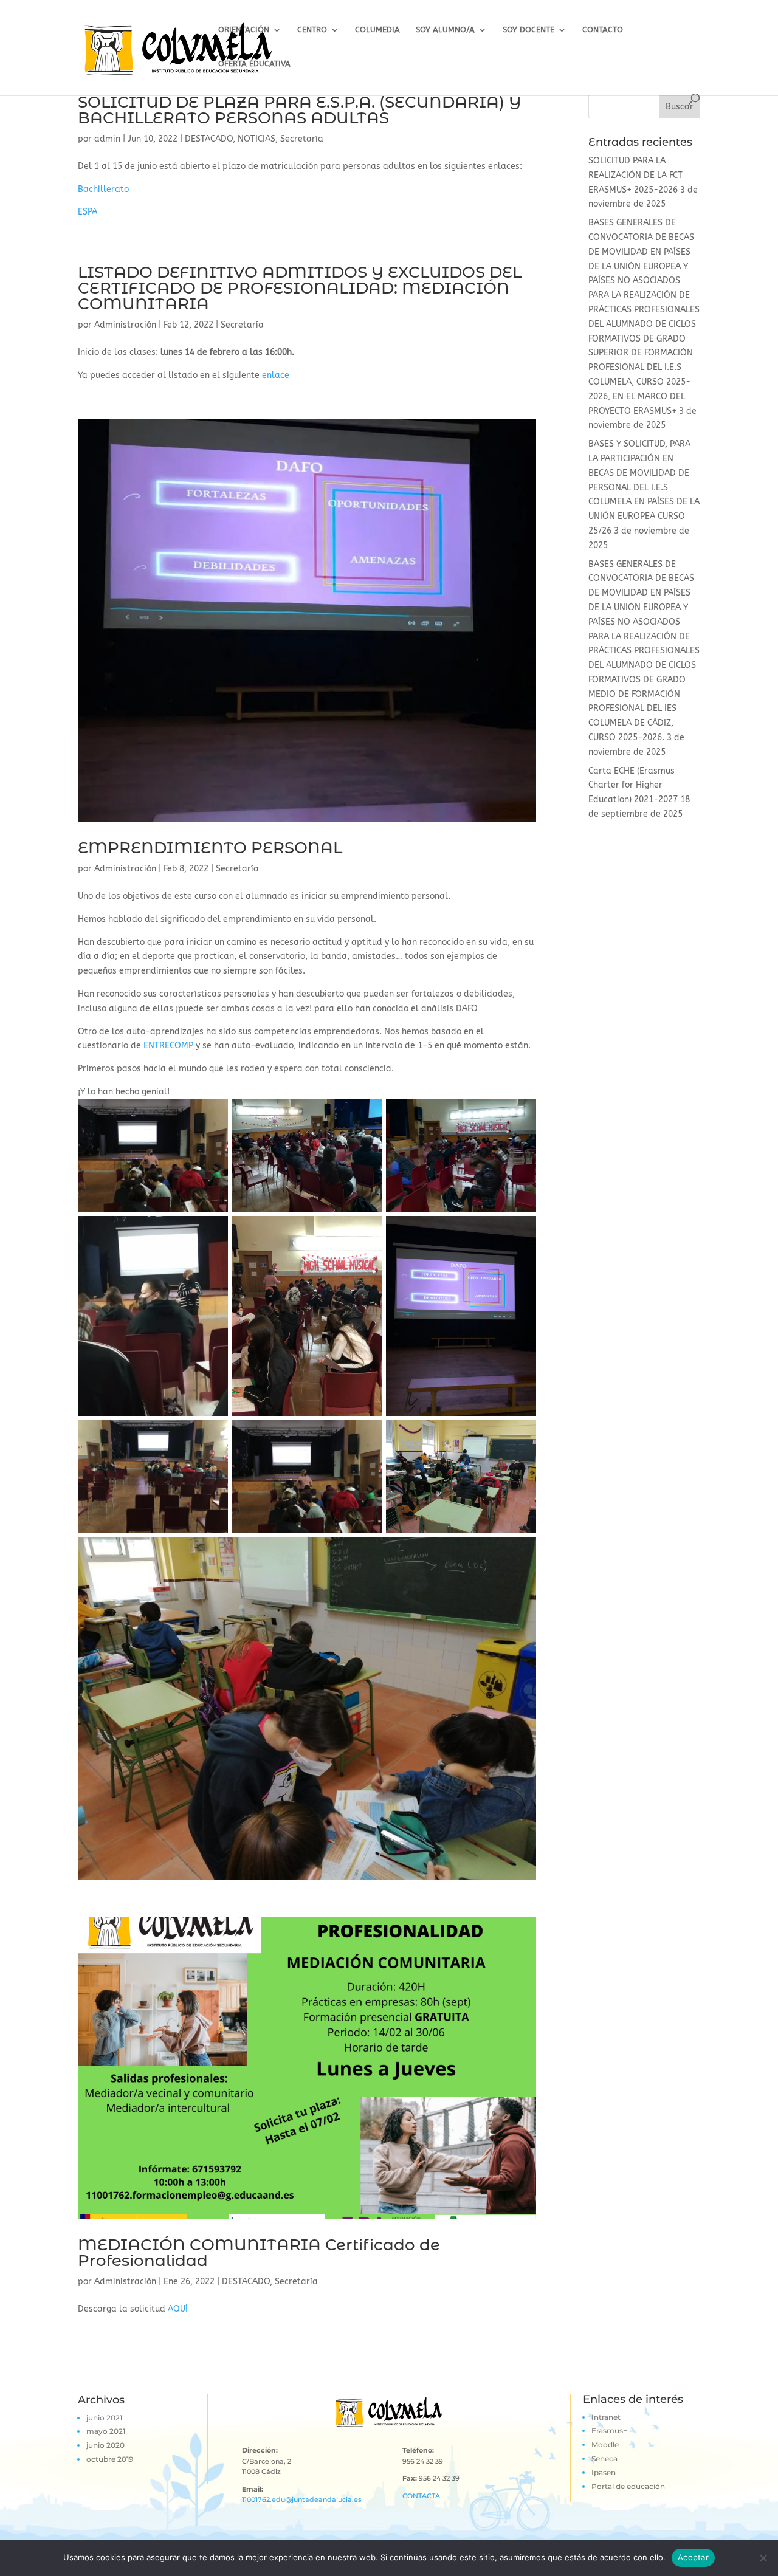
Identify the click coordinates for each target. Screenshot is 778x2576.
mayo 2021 (106, 2431)
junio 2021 (104, 2418)
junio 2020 (105, 2445)
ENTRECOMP (168, 1046)
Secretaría (302, 139)
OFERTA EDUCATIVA (254, 64)
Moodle (605, 2444)
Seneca (604, 2458)
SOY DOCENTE (528, 30)
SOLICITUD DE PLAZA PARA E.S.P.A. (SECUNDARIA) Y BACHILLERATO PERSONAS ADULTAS (299, 110)
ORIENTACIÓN (244, 30)
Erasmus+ (609, 2430)
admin (107, 139)
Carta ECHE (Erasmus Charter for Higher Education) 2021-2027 (633, 785)
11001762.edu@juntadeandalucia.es (302, 2499)
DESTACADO (209, 139)
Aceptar (693, 2557)
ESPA (88, 212)
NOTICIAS (256, 139)
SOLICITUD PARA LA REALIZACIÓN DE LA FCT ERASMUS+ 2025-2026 (635, 175)
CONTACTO (603, 30)
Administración (125, 325)
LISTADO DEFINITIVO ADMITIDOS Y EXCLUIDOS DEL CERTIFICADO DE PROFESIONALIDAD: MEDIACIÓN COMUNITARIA (300, 288)
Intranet (606, 2417)
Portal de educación (628, 2486)
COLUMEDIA (377, 30)
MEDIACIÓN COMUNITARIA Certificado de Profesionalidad (259, 2253)
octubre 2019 (110, 2459)
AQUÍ (178, 2309)
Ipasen (604, 2472)
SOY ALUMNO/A (445, 30)
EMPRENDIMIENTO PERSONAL (210, 848)
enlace (276, 375)
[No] (763, 2558)
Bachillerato (103, 189)
